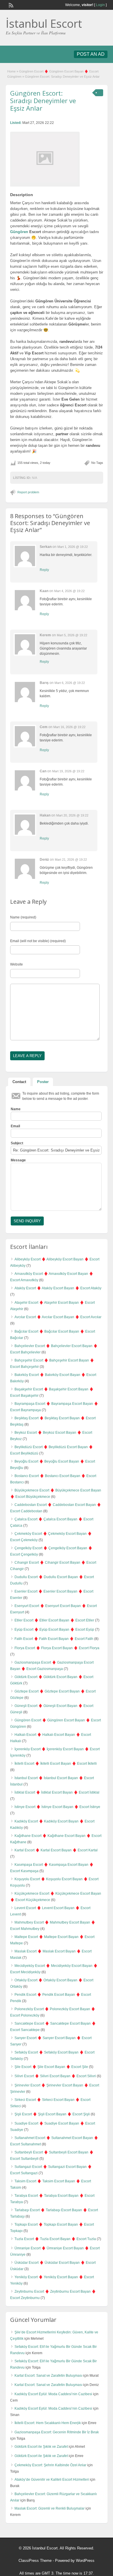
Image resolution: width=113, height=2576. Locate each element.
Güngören (19, 232)
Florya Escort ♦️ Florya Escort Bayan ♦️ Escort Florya (57, 1648)
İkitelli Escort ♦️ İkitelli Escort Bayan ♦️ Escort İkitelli (56, 1764)
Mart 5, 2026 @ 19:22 (72, 635)
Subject (17, 1143)
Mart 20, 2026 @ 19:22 (72, 815)
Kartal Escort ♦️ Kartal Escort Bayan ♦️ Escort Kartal (56, 1850)
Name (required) (23, 917)
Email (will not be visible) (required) (38, 941)
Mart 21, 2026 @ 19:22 (71, 860)
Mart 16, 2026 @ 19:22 (69, 727)
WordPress (85, 2561)
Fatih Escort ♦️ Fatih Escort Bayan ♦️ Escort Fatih (54, 1639)
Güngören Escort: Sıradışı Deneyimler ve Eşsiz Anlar (43, 101)
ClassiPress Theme (35, 2561)
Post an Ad (91, 54)
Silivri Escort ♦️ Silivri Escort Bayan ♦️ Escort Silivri (55, 2076)
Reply (44, 570)
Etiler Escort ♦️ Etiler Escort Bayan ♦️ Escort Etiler (54, 1620)
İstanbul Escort (44, 23)
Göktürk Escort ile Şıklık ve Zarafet (41, 2447)
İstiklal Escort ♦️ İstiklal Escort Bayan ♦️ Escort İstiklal (57, 1792)
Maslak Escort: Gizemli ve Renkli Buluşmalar (50, 2508)
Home (11, 71)
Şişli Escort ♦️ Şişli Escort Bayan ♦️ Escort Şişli (52, 2114)
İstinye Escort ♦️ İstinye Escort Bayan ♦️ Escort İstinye (57, 1807)
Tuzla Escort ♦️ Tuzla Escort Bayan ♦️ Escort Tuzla (55, 2239)
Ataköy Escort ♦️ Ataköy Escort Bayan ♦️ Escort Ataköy (58, 1288)
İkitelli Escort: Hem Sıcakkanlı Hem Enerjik (48, 2423)
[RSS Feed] (10, 5)
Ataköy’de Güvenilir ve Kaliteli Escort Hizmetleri (52, 2480)
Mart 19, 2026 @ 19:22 (68, 771)
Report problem (28, 492)
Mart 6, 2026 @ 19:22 (70, 683)
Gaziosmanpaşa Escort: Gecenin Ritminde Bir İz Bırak (57, 2432)
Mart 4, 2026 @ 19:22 (69, 591)
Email (15, 1126)
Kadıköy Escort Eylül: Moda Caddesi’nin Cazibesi (53, 2394)
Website (17, 964)
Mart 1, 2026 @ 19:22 (73, 547)
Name (16, 1109)
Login (100, 5)
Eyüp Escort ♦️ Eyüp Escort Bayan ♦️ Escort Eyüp (54, 1630)
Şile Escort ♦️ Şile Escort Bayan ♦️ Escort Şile (51, 2067)
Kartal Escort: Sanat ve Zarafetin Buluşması (48, 2376)
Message (18, 1160)
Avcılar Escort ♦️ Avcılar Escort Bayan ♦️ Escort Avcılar (58, 1317)
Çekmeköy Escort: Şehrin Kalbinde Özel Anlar (50, 2465)
